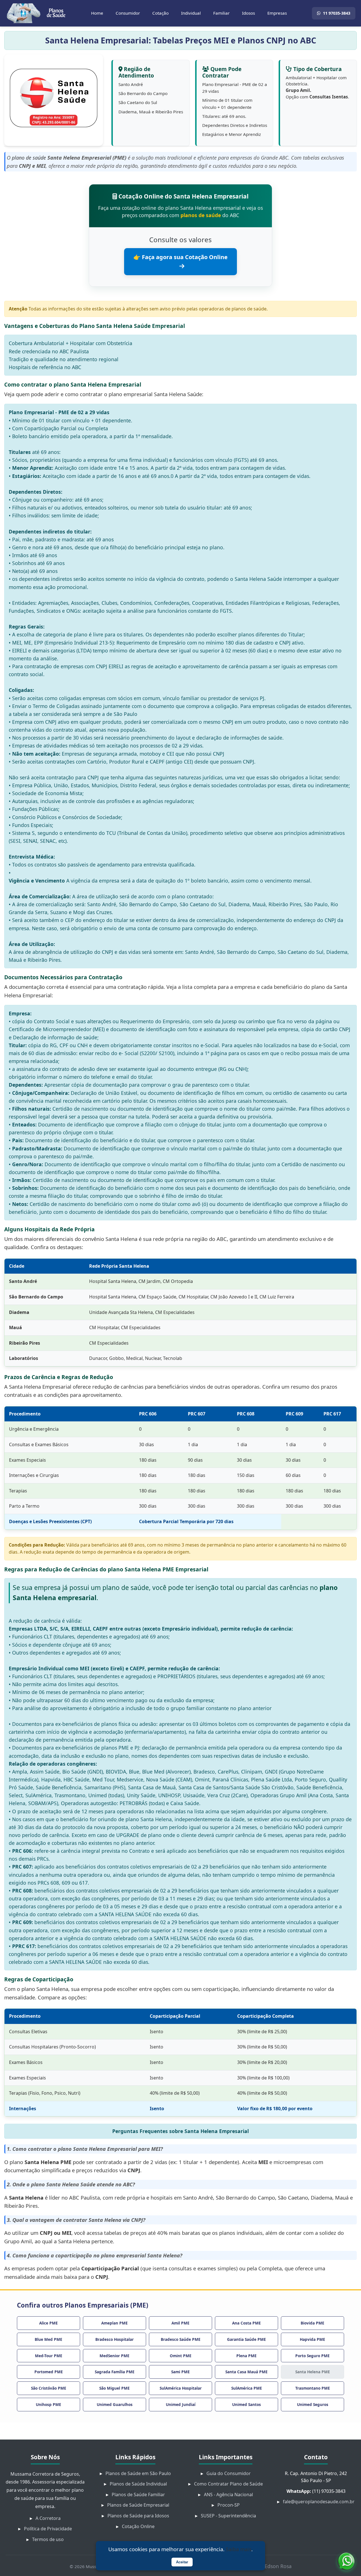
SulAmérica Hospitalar (181, 2388)
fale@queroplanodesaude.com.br (319, 2502)
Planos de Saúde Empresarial (138, 2505)
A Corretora (48, 2518)
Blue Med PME (49, 2339)
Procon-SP (229, 2505)
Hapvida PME (312, 2339)
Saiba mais (239, 2549)
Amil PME (180, 2323)
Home (97, 13)
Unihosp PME (49, 2404)
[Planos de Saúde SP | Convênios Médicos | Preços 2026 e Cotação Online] (36, 13)
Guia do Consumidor (229, 2473)
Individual (191, 13)
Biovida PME (312, 2323)
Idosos (248, 13)
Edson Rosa (278, 2566)
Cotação (160, 13)
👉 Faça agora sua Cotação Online (180, 257)
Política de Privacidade (48, 2529)
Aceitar (182, 2562)
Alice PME (49, 2323)
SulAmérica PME (247, 2388)
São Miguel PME (115, 2388)
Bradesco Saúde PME (181, 2339)
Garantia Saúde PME (246, 2339)
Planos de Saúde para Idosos (138, 2516)
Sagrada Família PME (115, 2372)
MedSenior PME (115, 2356)
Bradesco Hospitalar (115, 2339)
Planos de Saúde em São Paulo (138, 2473)
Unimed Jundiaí (181, 2404)
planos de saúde (201, 215)
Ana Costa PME (246, 2323)
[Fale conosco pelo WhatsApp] (346, 2561)
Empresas (277, 13)
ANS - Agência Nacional (228, 2495)
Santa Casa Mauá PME (246, 2372)
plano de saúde (29, 158)
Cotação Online (138, 2526)
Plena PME (246, 2356)
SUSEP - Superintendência (228, 2516)
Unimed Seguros (313, 2404)
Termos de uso (48, 2539)
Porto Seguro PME (312, 2356)
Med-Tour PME (49, 2356)
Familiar (221, 13)
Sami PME (180, 2372)
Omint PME (181, 2356)
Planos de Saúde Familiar (138, 2495)
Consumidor (128, 13)
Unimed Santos (246, 2404)
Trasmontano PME (313, 2388)
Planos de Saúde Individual (138, 2484)
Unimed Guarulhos (115, 2404)
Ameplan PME (115, 2323)
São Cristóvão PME (49, 2388)
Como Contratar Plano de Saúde (228, 2484)
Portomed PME (49, 2372)
